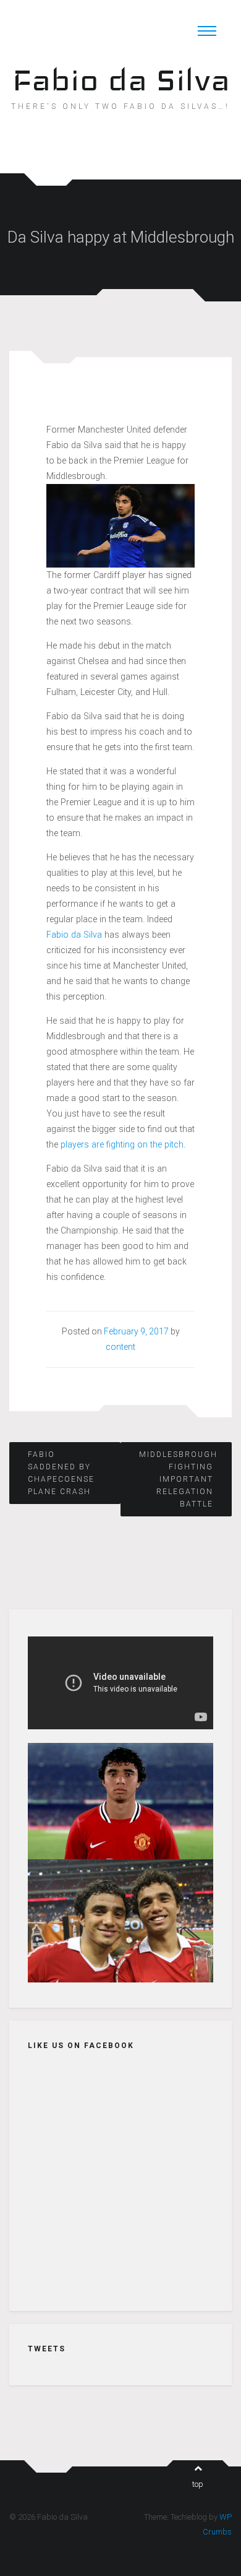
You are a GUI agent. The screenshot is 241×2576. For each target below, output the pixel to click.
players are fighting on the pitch (122, 1144)
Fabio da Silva (121, 80)
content (120, 1347)
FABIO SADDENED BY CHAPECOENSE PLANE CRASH (61, 1473)
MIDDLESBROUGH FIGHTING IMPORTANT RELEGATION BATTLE (176, 1479)
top (198, 2484)
